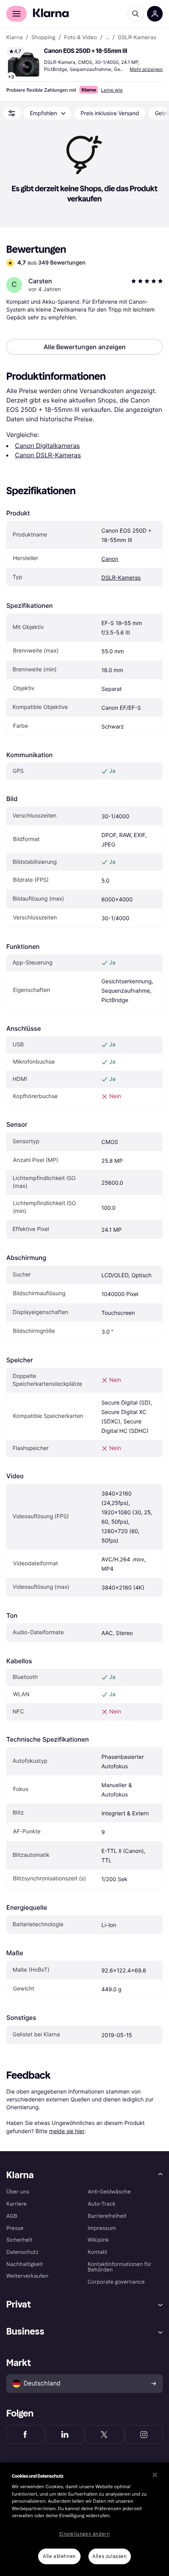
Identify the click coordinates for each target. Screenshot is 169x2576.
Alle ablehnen (59, 2556)
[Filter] (12, 113)
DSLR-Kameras (121, 578)
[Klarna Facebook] (25, 2435)
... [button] (107, 38)
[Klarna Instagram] (144, 2435)
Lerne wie (112, 90)
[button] (24, 64)
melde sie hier (67, 2131)
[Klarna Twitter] (104, 2435)
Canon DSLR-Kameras (48, 455)
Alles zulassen (109, 2556)
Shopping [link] (43, 38)
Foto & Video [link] (81, 38)
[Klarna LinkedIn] (65, 2435)
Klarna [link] (14, 38)
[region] (84, 2519)
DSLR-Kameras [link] (137, 38)
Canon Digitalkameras (47, 446)
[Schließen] (155, 2475)
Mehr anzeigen (146, 69)
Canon (110, 559)
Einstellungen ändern (85, 2534)
